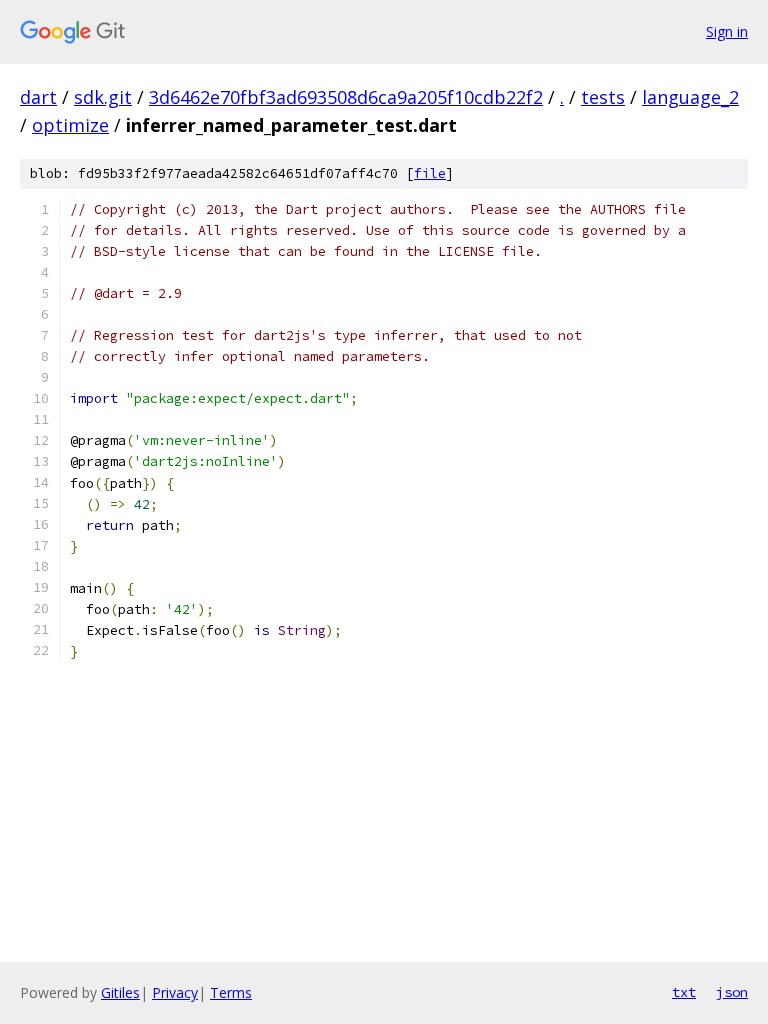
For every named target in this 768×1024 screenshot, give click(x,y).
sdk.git (103, 97)
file (430, 173)
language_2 (690, 97)
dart (38, 97)
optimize (70, 125)
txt (684, 992)
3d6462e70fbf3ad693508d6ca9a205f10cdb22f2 (346, 97)
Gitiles (120, 992)
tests (603, 97)
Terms (231, 992)
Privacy (175, 992)
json (732, 992)
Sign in (727, 31)
